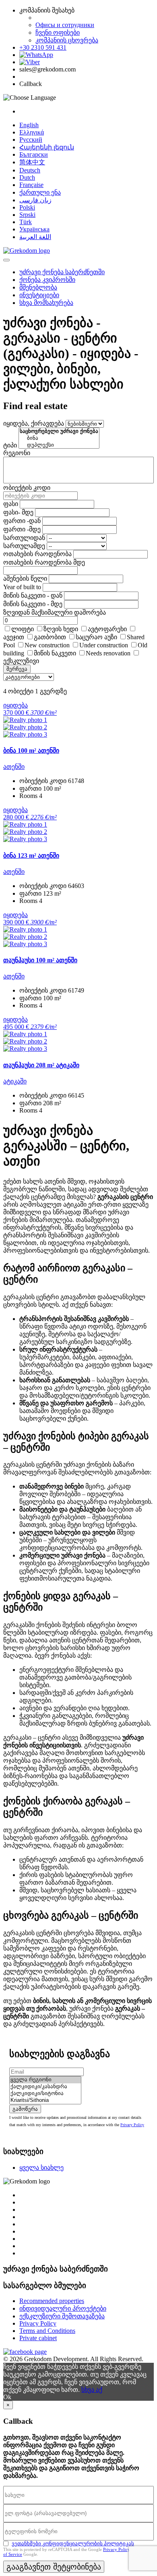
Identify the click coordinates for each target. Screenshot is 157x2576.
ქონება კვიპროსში (47, 280)
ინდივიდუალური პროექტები (63, 2308)
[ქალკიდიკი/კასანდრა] (45, 2087)
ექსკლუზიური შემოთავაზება (62, 2316)
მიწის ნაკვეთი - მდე (33, 604)
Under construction (104, 645)
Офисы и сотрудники (65, 25)
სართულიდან (24, 538)
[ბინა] (59, 438)
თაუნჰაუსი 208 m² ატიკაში (41, 1065)
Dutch (27, 177)
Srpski (27, 215)
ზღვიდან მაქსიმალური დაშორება (55, 612)
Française (31, 185)
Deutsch (30, 170)
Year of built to (22, 587)
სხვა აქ (92, 2390)
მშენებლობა (38, 287)
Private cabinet (38, 2338)
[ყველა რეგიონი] (45, 2080)
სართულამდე (24, 546)
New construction (47, 645)
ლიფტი (23, 629)
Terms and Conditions (47, 2331)
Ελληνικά (32, 132)
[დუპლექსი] (59, 445)
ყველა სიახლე (41, 2168)
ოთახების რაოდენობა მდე (44, 562)
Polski (27, 207)
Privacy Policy (132, 2125)
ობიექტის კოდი (27, 488)
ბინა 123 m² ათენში (31, 856)
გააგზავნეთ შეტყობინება (54, 2567)
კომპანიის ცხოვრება (67, 40)
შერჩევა (17, 669)
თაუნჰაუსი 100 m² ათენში (40, 960)
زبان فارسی (35, 200)
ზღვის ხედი (61, 629)
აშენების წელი (25, 578)
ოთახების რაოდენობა (37, 554)
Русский (31, 140)
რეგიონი (17, 453)
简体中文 (32, 162)
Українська (34, 229)
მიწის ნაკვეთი (55, 653)
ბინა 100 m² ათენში (31, 751)
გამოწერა (25, 2109)
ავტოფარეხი (107, 629)
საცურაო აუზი (96, 637)
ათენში (14, 767)
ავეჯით (14, 637)
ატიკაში (15, 1081)
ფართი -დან (22, 521)
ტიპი (10, 445)
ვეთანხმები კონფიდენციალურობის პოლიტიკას (73, 2543)
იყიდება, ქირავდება (34, 423)
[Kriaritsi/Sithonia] (45, 2100)
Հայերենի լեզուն (47, 147)
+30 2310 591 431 (43, 47)
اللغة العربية (35, 237)
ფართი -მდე (22, 529)
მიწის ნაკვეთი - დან (33, 595)
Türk (26, 222)
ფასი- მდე (18, 512)
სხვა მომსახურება (46, 303)
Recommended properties (52, 2301)
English (29, 125)
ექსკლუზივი (21, 661)
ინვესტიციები (39, 295)
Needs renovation (108, 653)
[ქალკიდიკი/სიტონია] (45, 2094)
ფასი (11, 504)
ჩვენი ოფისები (58, 33)
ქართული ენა (40, 192)
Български (34, 154)
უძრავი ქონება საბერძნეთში (62, 272)
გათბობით (50, 637)
